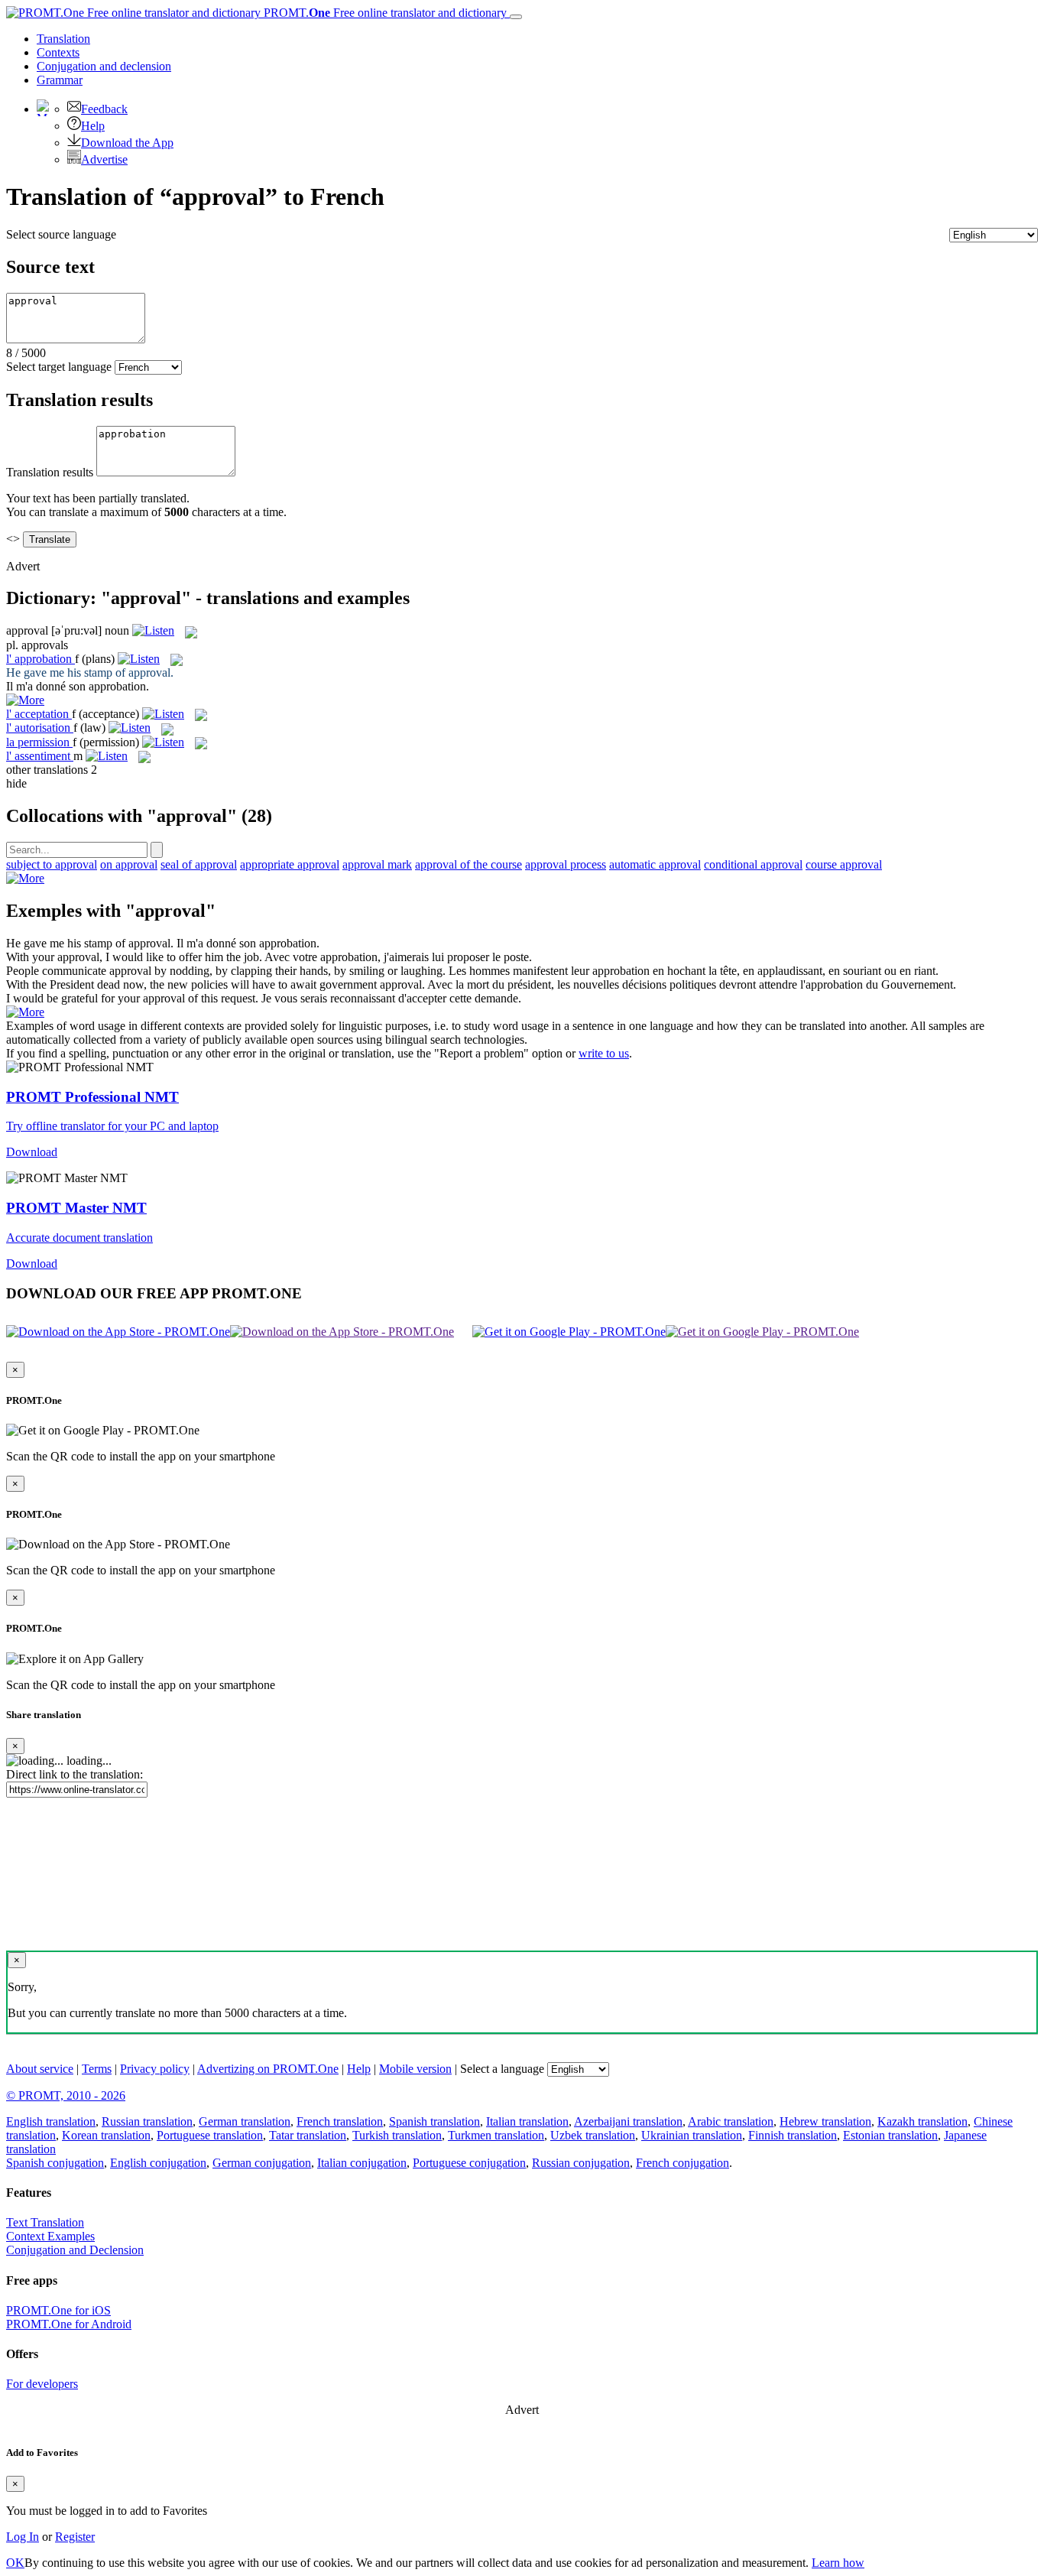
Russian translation (147, 2121)
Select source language (61, 234)
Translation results (50, 472)
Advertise (104, 159)
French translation (340, 2121)
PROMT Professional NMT (92, 1097)
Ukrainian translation (692, 2135)
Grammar (60, 80)
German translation (245, 2121)
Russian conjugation (581, 2163)
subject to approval (52, 864)
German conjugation (262, 2163)
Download (32, 1152)
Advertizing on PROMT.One (268, 2069)
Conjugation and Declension (75, 2250)
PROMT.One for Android (69, 2324)
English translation (51, 2121)
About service (40, 2069)
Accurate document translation (79, 1238)
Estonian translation (890, 2135)
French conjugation (682, 2163)
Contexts (58, 52)
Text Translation (45, 2222)
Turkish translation (397, 2135)
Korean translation (106, 2135)
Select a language (502, 2069)
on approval (129, 864)
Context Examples (50, 2236)
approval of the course (469, 864)
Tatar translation (308, 2135)
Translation (63, 39)
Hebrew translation (825, 2121)
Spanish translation (434, 2121)
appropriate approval (290, 864)
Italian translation (527, 2121)
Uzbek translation (593, 2135)
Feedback (104, 109)
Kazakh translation (922, 2121)
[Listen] (153, 630)
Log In (23, 2537)
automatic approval (655, 864)
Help (93, 126)
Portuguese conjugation (469, 2163)
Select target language (59, 367)
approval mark (377, 864)
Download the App (127, 143)
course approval (844, 864)
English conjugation (158, 2163)
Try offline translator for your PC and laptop (112, 1126)
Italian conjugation (362, 2163)
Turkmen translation (496, 2135)
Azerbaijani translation (628, 2121)
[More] (25, 878)
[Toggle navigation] (516, 17)
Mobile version (415, 2069)
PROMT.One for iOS (58, 2310)
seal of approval (199, 864)
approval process (566, 864)
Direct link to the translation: (75, 1774)
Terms (97, 2069)
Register (75, 2537)
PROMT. (384, 13)
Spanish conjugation (55, 2163)
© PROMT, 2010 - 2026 (66, 2095)
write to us (604, 1053)
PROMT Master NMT (76, 1208)
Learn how (838, 2563)
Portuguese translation (210, 2135)
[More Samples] (25, 700)
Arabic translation (731, 2121)
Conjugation (104, 66)
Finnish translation (793, 2135)
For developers (42, 2384)
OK (15, 2563)
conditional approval (753, 864)
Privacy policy (155, 2069)
